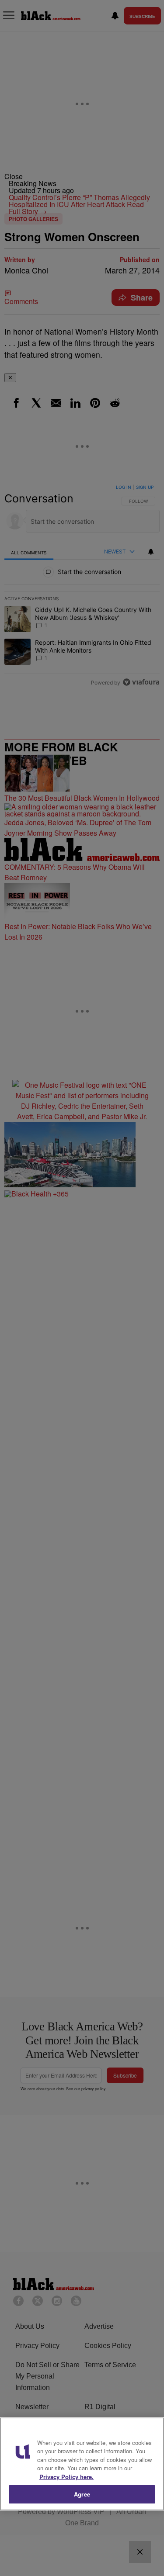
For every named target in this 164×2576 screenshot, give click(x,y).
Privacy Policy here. (66, 2477)
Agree (82, 2494)
